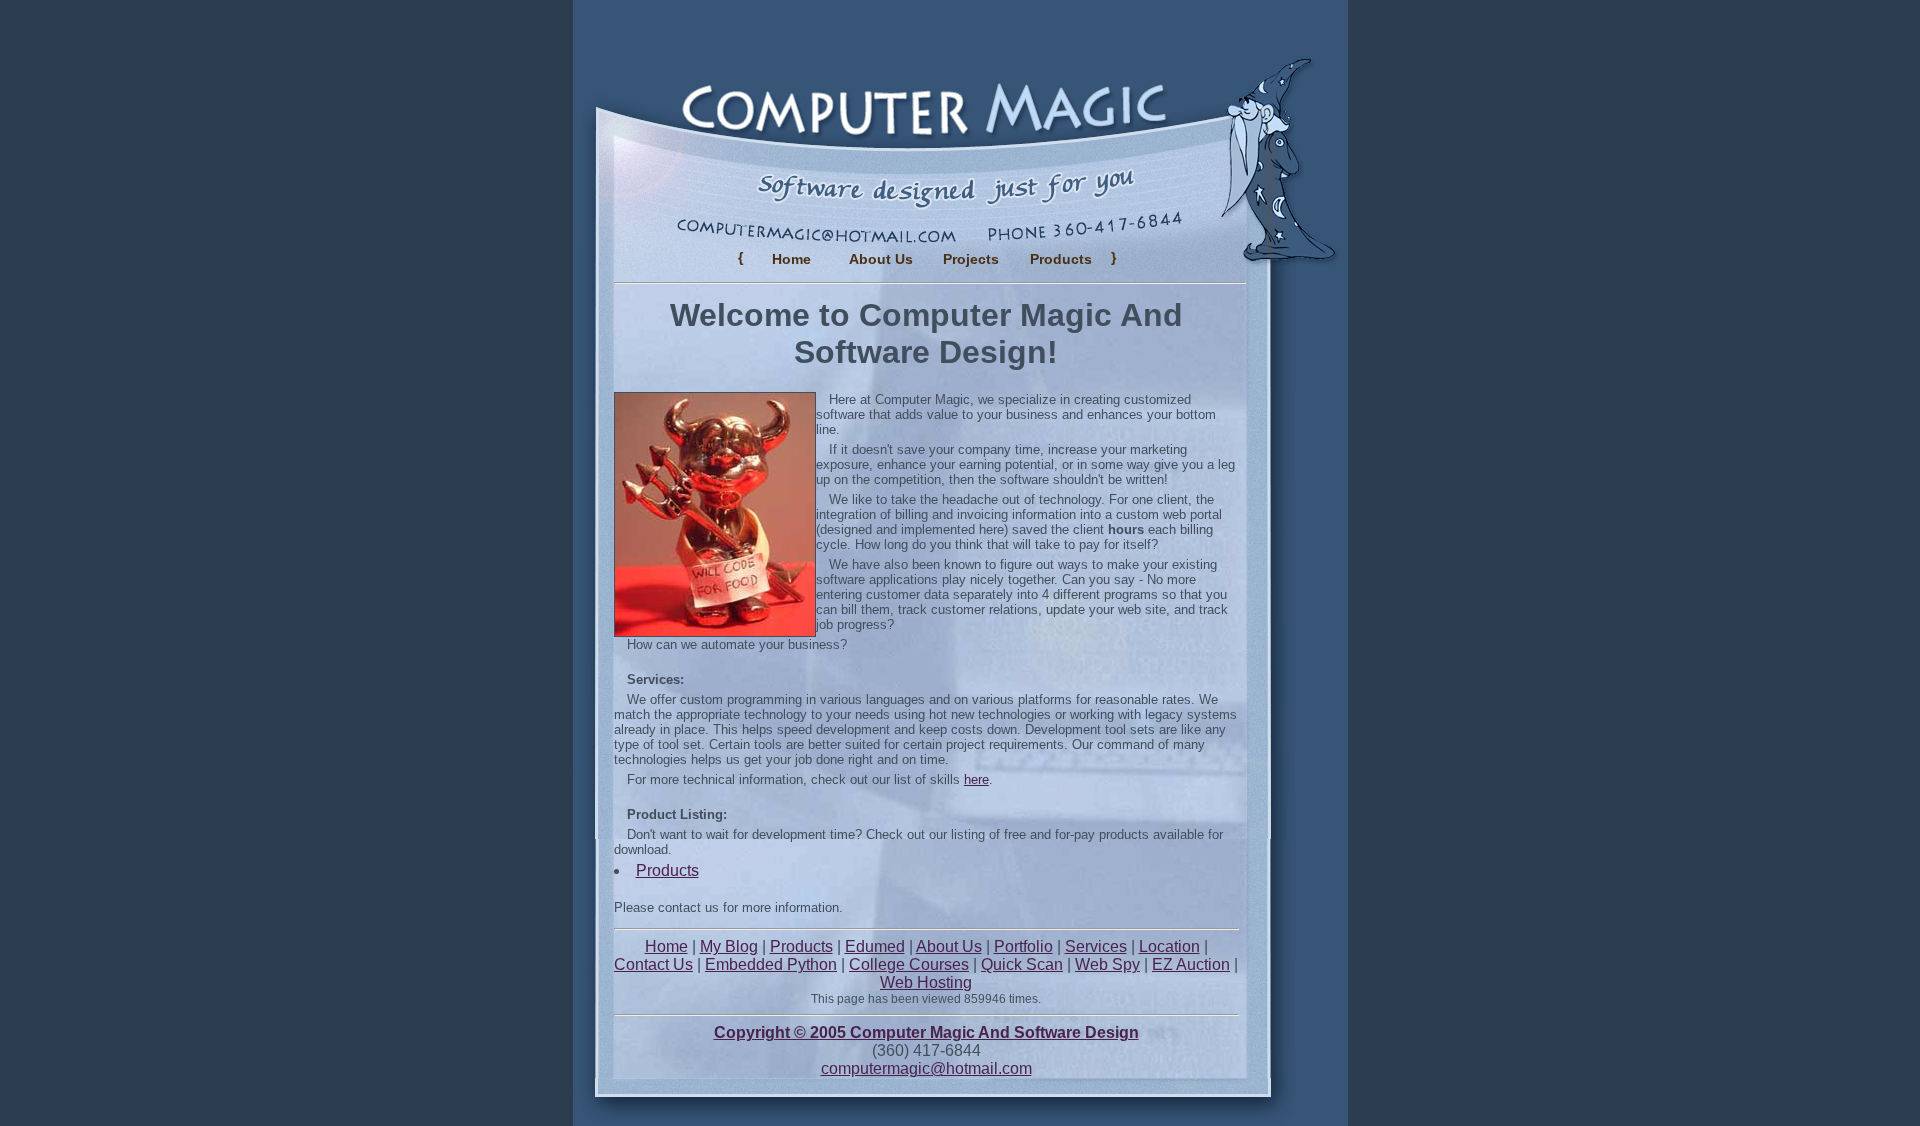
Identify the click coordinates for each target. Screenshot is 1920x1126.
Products (667, 870)
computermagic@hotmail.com (926, 1068)
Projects (971, 259)
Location (1169, 946)
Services (1096, 946)
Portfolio (1023, 946)
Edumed (875, 946)
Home (791, 259)
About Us (881, 259)
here (976, 779)
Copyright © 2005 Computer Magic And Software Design (926, 1032)
